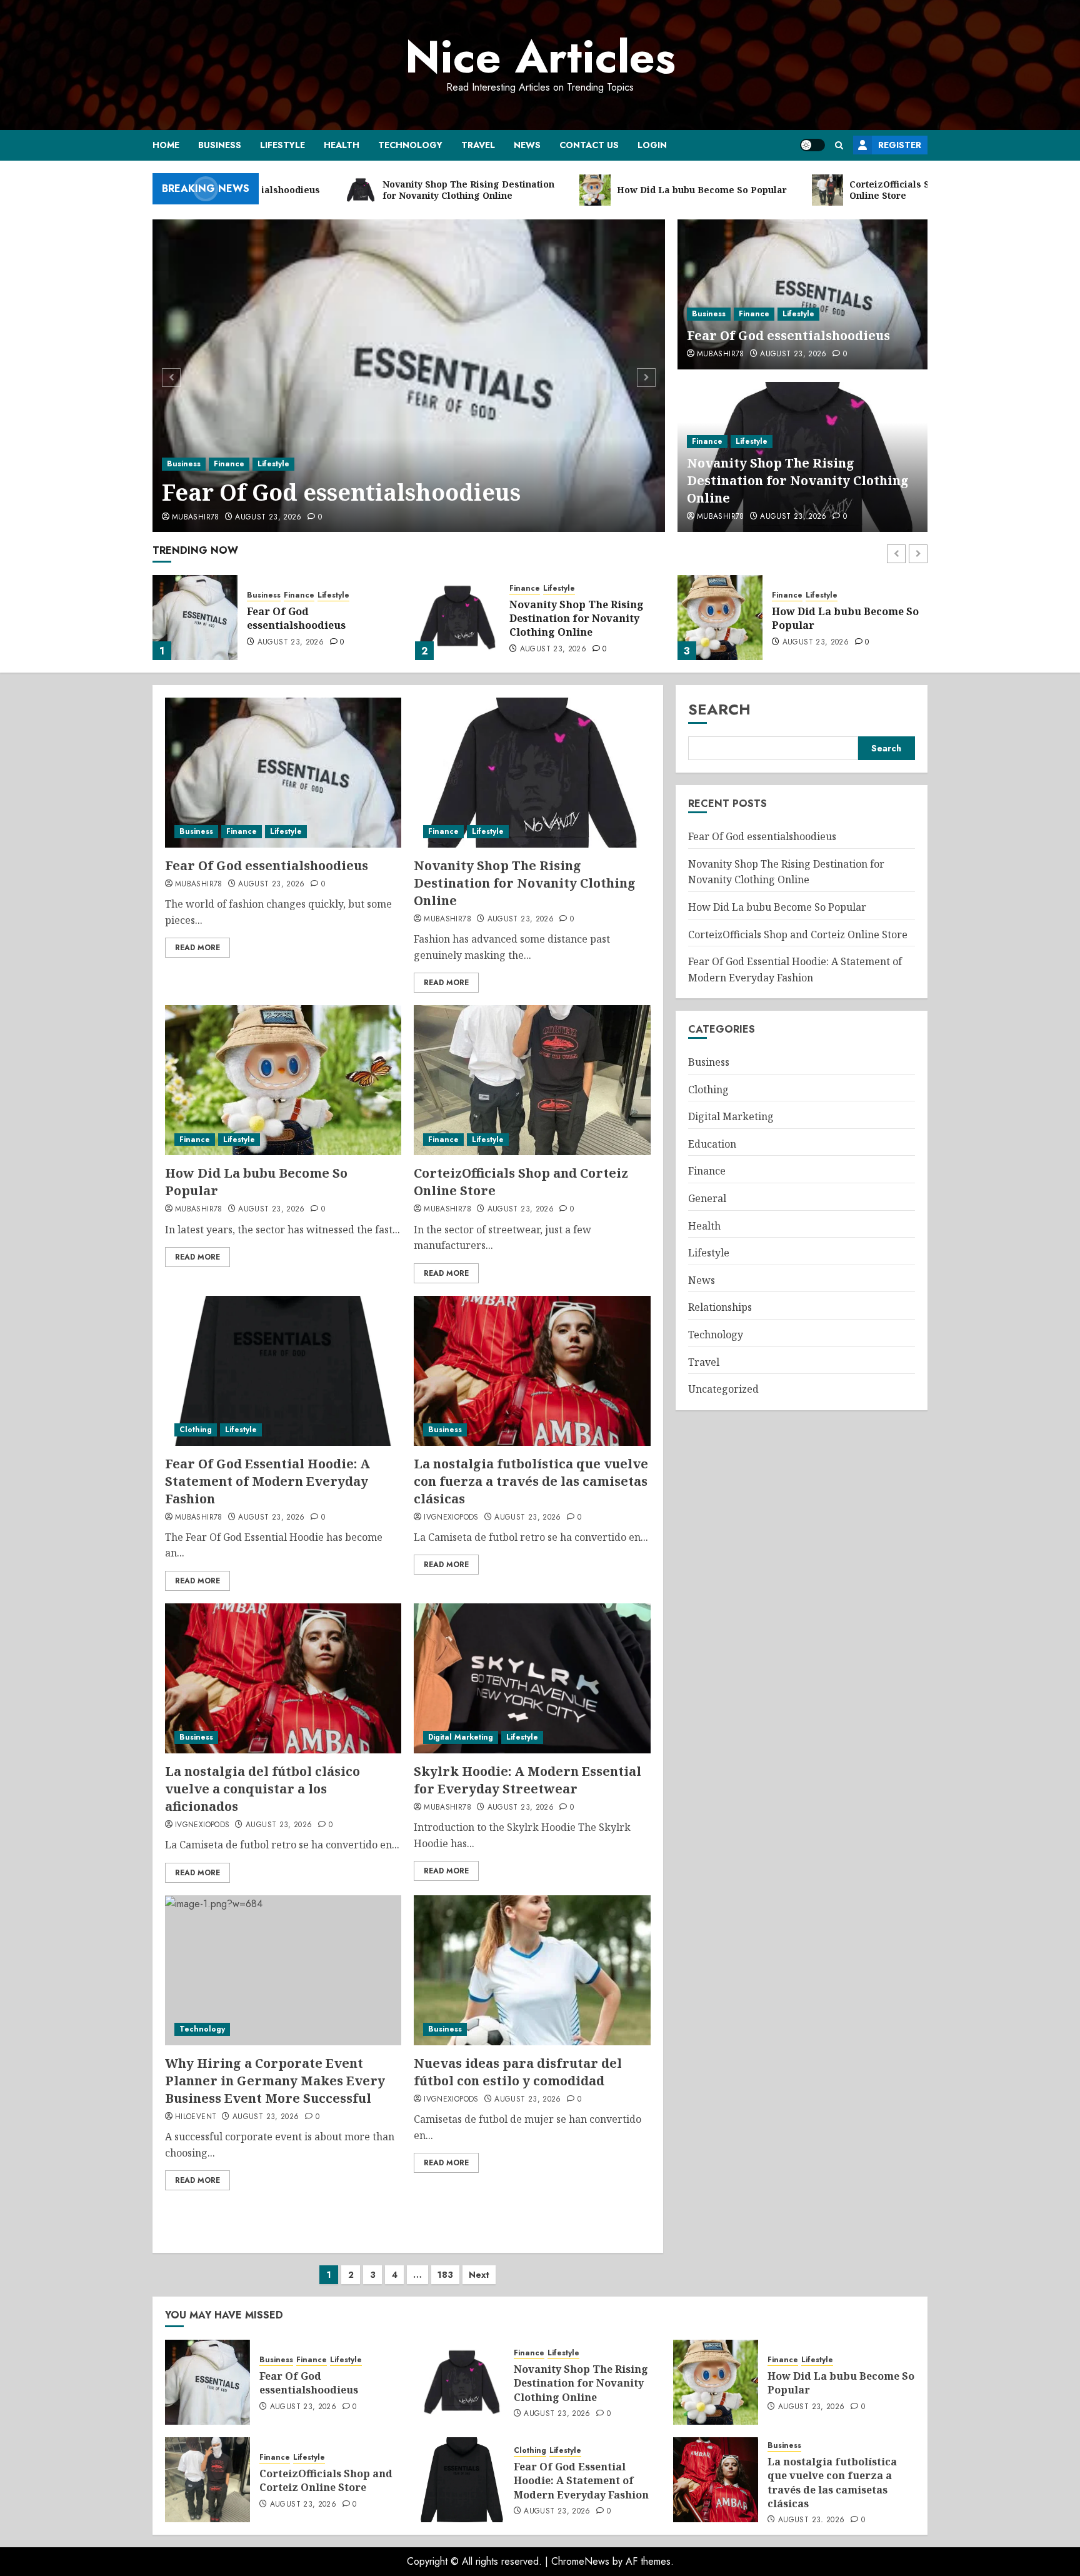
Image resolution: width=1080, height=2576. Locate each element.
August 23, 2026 (268, 518)
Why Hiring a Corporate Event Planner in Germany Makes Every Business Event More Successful (275, 2081)
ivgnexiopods (451, 1518)
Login (652, 145)
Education (712, 1144)
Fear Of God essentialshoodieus (341, 492)
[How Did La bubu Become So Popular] (457, 618)
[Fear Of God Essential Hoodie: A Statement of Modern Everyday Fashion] (283, 1371)
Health (342, 145)
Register (900, 145)
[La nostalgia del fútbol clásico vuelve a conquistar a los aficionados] (283, 1678)
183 (445, 2275)
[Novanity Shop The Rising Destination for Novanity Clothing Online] (195, 618)
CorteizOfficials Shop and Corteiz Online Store (838, 618)
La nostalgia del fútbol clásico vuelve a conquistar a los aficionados (262, 1789)
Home (166, 145)
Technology (410, 145)
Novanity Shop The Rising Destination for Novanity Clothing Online (798, 480)
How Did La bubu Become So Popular (583, 618)
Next (479, 2275)
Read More (197, 948)
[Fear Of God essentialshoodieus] (409, 376)
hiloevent (196, 2117)
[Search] (839, 145)
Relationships (720, 1307)
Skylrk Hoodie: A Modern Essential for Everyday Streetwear (527, 1780)
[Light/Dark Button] (812, 145)
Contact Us (589, 145)
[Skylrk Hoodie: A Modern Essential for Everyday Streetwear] (532, 1678)
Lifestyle (282, 145)
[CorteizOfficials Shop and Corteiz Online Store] (720, 618)
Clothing (196, 1430)
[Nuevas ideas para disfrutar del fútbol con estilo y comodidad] (532, 1970)
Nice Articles (540, 57)
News (527, 145)
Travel (478, 145)
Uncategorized (723, 1389)
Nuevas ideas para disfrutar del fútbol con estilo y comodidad (518, 2072)
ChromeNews (580, 2561)
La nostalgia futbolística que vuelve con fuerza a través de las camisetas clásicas (531, 1481)
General (707, 1198)
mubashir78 (196, 518)
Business (220, 145)
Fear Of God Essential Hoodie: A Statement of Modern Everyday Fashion (267, 1481)
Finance (229, 464)
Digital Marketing (461, 1737)
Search (719, 709)
